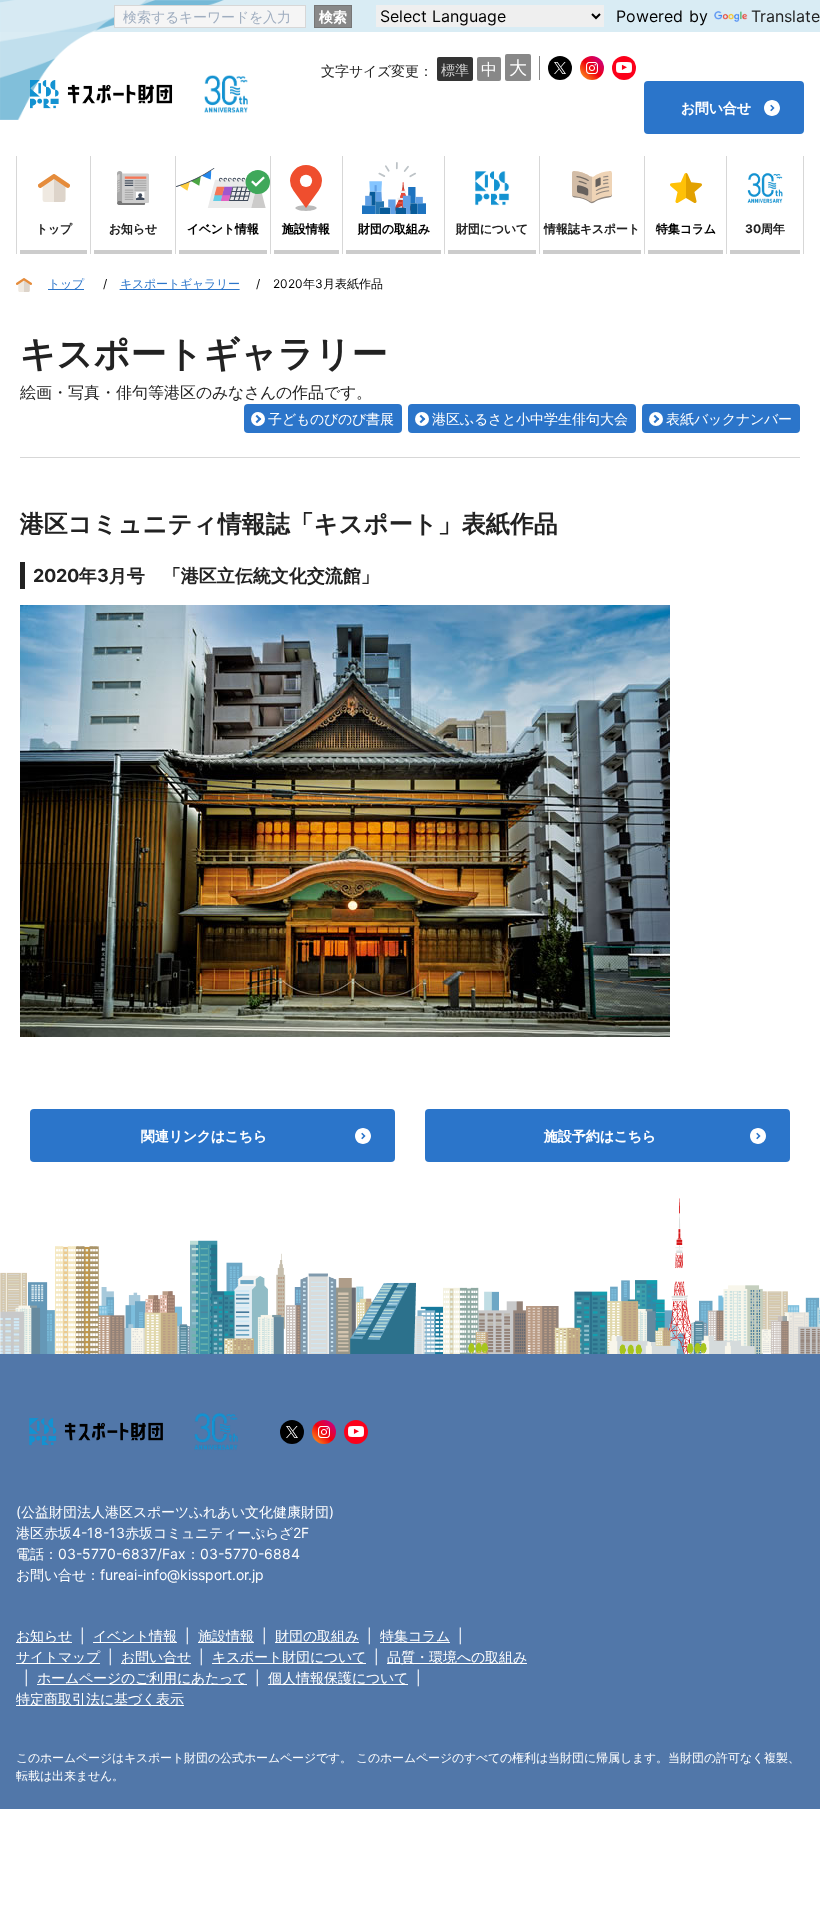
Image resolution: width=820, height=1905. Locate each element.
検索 (333, 16)
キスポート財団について (289, 1656)
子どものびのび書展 (331, 418)
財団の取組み (317, 1635)
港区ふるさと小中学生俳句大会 (530, 418)
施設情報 (226, 1635)
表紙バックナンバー (729, 418)
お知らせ (44, 1635)
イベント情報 (135, 1635)
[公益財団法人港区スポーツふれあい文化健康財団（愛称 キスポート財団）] (101, 94)
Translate (785, 16)
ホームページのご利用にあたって (142, 1677)
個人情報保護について (338, 1677)
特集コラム (415, 1635)
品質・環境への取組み (457, 1656)
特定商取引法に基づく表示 (100, 1698)
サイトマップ (58, 1656)
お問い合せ (156, 1656)
